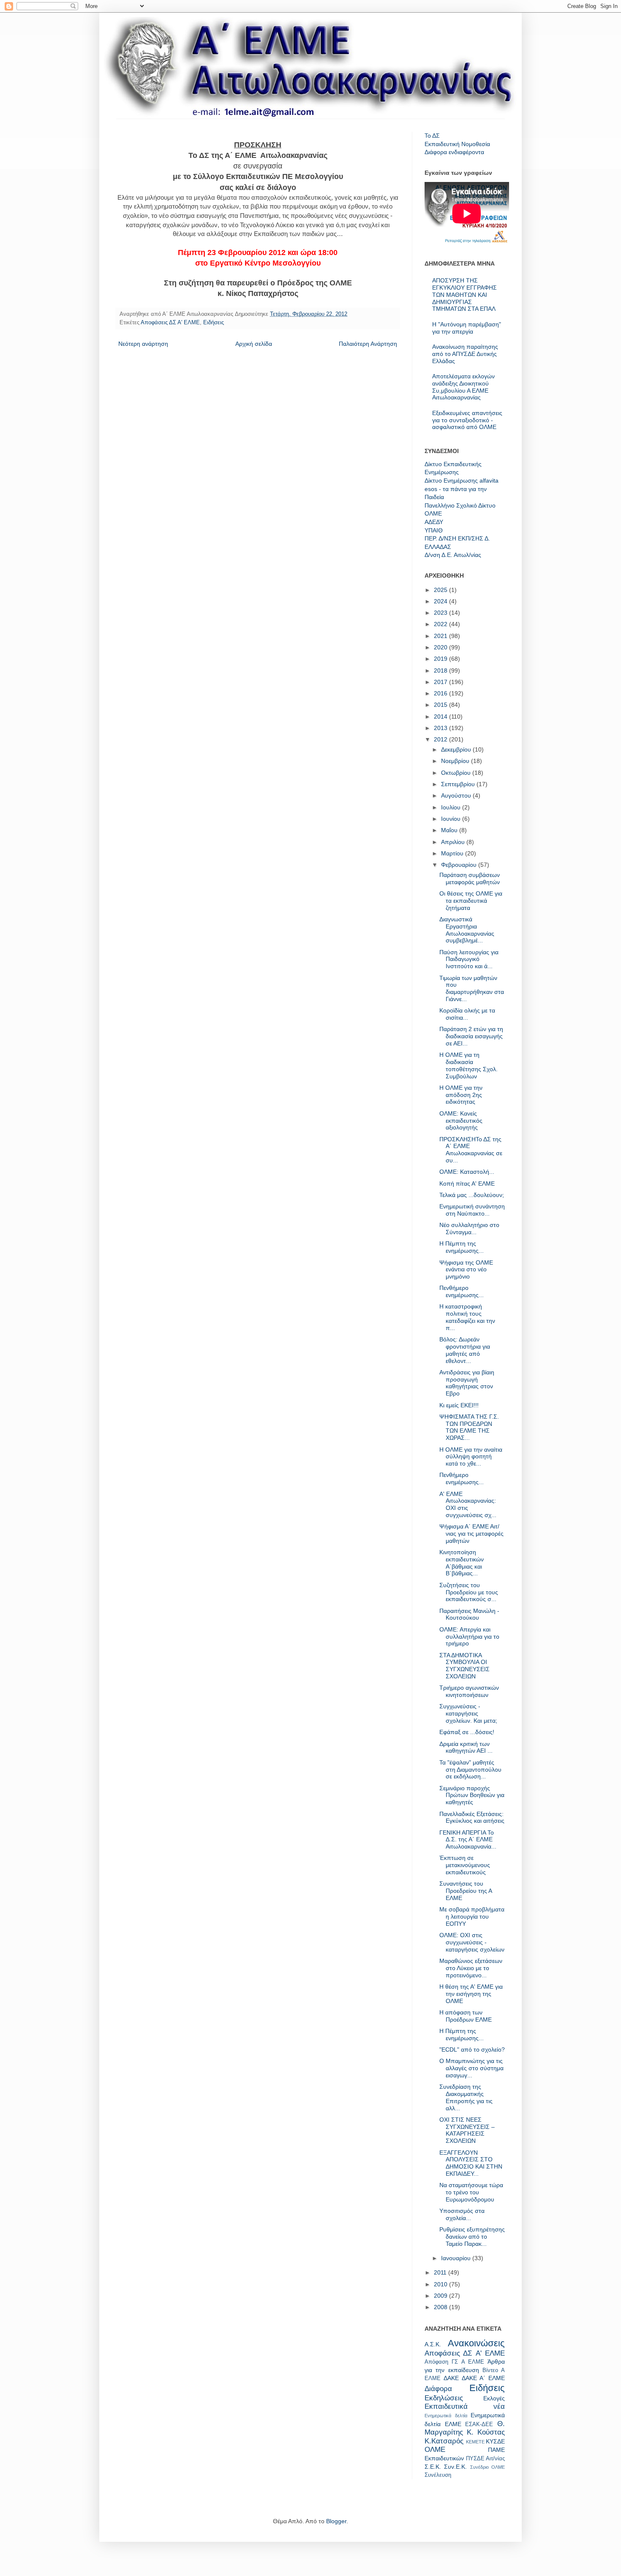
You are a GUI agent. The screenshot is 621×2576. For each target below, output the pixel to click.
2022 (441, 624)
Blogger (336, 2521)
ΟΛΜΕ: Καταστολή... (467, 1172)
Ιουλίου (452, 807)
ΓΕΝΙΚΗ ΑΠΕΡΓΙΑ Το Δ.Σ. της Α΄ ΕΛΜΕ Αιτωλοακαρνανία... (468, 1840)
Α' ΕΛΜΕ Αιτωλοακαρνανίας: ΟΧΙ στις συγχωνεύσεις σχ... (468, 1504)
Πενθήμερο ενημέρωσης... (462, 1291)
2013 (441, 728)
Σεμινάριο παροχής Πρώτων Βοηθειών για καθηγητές (472, 1795)
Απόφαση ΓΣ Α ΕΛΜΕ (454, 2362)
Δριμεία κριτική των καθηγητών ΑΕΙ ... (466, 1747)
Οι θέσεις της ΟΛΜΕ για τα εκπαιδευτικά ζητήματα (471, 901)
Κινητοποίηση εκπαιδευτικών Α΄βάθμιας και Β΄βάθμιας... (462, 1563)
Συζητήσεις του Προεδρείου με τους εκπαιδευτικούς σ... (469, 1592)
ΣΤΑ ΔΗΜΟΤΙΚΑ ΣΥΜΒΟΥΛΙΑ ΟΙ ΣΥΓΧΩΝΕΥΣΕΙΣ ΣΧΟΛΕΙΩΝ (464, 1666)
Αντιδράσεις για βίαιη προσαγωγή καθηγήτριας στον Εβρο (467, 1383)
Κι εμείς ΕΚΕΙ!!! (459, 1405)
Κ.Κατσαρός (444, 2441)
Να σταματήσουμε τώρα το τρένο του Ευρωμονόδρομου (471, 2192)
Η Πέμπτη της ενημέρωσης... (462, 1247)
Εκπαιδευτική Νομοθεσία (457, 144)
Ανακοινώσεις (476, 2343)
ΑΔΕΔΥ (434, 522)
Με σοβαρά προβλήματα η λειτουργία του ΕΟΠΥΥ (472, 1916)
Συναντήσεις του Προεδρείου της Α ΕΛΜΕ (466, 1891)
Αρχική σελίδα (254, 344)
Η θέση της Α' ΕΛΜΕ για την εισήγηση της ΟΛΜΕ (471, 1994)
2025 (441, 590)
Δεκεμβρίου (457, 749)
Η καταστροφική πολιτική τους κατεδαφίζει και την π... (467, 1317)
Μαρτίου (453, 853)
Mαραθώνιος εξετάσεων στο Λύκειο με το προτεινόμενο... (471, 1968)
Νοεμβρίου (456, 761)
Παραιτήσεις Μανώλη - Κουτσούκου (469, 1614)
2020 (441, 647)
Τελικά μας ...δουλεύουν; (472, 1195)
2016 (441, 693)
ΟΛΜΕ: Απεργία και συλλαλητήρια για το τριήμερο (469, 1637)
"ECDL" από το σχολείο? (472, 2049)
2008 (441, 2307)
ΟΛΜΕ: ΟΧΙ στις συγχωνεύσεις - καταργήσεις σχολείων (472, 1942)
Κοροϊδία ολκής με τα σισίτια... (467, 1014)
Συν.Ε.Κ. (455, 2467)
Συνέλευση (438, 2475)
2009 (441, 2296)
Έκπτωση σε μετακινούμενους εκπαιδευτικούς (465, 1865)
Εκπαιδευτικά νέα (465, 2406)
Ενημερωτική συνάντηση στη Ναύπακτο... (472, 1210)
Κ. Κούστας (486, 2432)
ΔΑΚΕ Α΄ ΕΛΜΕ (483, 2378)
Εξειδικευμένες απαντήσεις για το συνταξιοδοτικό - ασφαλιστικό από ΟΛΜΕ (467, 420)
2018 (441, 670)
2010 (441, 2284)
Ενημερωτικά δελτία (446, 2416)
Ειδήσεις (214, 323)
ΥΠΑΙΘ (434, 530)
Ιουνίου (452, 819)
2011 (441, 2272)
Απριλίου (454, 842)
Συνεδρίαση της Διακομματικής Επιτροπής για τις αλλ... (466, 2097)
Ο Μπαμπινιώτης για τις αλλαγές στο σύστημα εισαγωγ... (471, 2068)
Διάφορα (438, 2389)
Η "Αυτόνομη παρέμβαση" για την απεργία (467, 328)
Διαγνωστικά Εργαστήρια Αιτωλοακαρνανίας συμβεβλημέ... (467, 930)
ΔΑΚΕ (451, 2378)
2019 (441, 659)
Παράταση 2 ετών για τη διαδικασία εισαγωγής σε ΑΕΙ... (471, 1036)
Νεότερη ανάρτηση (143, 344)
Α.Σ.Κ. (433, 2344)
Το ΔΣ (432, 136)
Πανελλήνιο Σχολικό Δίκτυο (460, 505)
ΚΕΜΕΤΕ (475, 2442)
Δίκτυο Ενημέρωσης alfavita (462, 480)
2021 (441, 636)
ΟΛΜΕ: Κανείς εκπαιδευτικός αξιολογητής (461, 1121)
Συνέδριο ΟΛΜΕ (488, 2467)
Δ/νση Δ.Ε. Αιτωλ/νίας (453, 555)
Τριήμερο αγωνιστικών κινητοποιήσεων (469, 1691)
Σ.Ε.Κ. (433, 2467)
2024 (441, 601)
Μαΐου (450, 830)
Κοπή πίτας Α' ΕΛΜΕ (467, 1183)
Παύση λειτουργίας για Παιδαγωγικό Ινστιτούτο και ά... (469, 959)
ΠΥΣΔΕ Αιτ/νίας (486, 2459)
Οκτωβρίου (457, 773)
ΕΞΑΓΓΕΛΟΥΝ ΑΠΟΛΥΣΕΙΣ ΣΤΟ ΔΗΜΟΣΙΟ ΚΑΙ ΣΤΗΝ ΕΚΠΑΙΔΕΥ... (471, 2163)
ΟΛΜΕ (433, 513)
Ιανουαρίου (457, 2258)
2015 (441, 705)
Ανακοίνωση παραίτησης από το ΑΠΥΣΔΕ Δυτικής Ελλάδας (465, 354)
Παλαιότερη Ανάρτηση (368, 344)
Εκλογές (494, 2398)
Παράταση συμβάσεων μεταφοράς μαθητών (470, 878)
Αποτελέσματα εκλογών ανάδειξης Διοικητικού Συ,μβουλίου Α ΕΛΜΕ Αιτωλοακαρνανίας (463, 387)
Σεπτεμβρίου (459, 784)
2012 (441, 739)
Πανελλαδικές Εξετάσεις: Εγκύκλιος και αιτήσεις (472, 1817)
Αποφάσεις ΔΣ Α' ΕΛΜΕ (170, 323)
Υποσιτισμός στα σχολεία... (462, 2214)
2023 (441, 613)
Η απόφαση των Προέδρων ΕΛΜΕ (466, 2016)
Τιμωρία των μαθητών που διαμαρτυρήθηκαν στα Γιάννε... (472, 988)
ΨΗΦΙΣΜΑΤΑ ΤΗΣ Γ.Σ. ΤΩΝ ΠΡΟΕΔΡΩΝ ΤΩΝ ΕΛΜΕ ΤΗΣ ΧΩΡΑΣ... (469, 1427)
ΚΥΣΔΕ (495, 2441)
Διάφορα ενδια (443, 152)
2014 (441, 717)
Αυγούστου (457, 795)
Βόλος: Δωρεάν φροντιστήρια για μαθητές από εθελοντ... (465, 1350)
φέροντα (473, 152)
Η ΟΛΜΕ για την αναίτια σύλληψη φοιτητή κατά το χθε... (471, 1457)
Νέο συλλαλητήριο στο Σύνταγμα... (469, 1228)
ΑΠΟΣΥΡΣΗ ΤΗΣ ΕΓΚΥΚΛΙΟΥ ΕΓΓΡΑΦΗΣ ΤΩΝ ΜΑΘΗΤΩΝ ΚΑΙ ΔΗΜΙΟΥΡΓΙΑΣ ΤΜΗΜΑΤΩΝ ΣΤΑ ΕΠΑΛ (464, 295)
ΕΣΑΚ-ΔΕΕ (479, 2424)
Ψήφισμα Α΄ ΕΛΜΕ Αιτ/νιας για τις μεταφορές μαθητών (471, 1534)
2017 (441, 682)
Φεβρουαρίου (460, 865)
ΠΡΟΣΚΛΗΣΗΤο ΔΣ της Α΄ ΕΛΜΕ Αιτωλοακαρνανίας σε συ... (471, 1150)
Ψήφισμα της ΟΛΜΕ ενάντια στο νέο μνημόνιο (466, 1270)
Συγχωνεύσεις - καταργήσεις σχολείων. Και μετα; (468, 1713)
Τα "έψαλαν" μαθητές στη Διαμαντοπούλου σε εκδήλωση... (470, 1770)
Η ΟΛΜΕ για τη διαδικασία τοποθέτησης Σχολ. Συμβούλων (468, 1065)
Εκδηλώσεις (444, 2398)
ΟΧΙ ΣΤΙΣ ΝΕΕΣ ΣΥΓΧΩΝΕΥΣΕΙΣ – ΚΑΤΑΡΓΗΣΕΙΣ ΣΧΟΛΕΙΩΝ (467, 2130)
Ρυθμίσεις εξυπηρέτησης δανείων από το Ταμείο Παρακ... (472, 2237)
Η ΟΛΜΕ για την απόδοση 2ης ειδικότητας (461, 1095)
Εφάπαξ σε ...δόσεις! (467, 1732)
